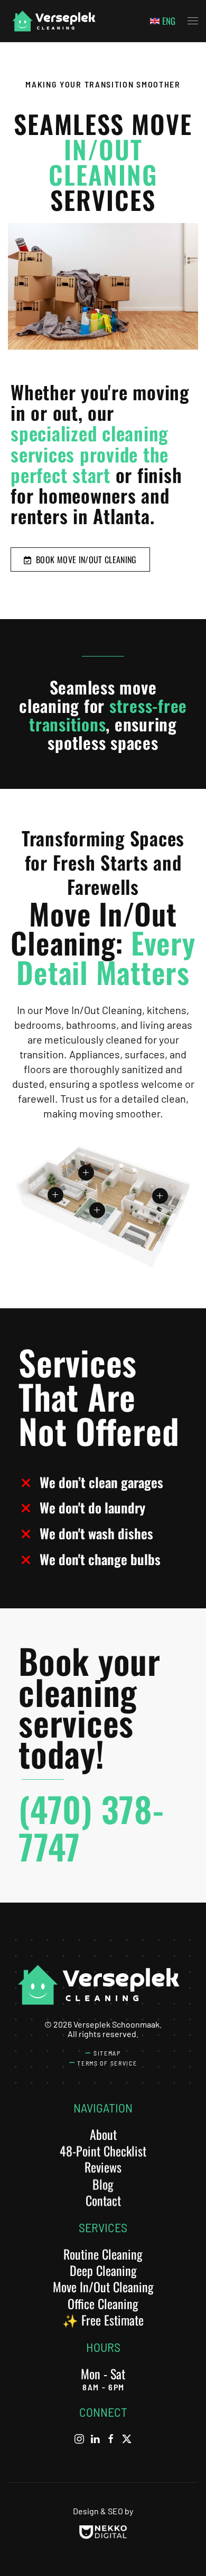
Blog (103, 2184)
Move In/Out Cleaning (103, 2286)
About (103, 2134)
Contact (103, 2200)
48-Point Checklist (103, 2150)
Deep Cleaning (103, 2270)
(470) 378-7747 (91, 1827)
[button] (193, 21)
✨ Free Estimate (103, 2320)
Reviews (103, 2167)
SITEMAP (107, 2053)
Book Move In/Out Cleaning (84, 559)
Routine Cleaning (103, 2254)
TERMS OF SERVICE (107, 2063)
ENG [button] (169, 21)
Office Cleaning (103, 2303)
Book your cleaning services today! (90, 1707)
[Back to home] (53, 21)
